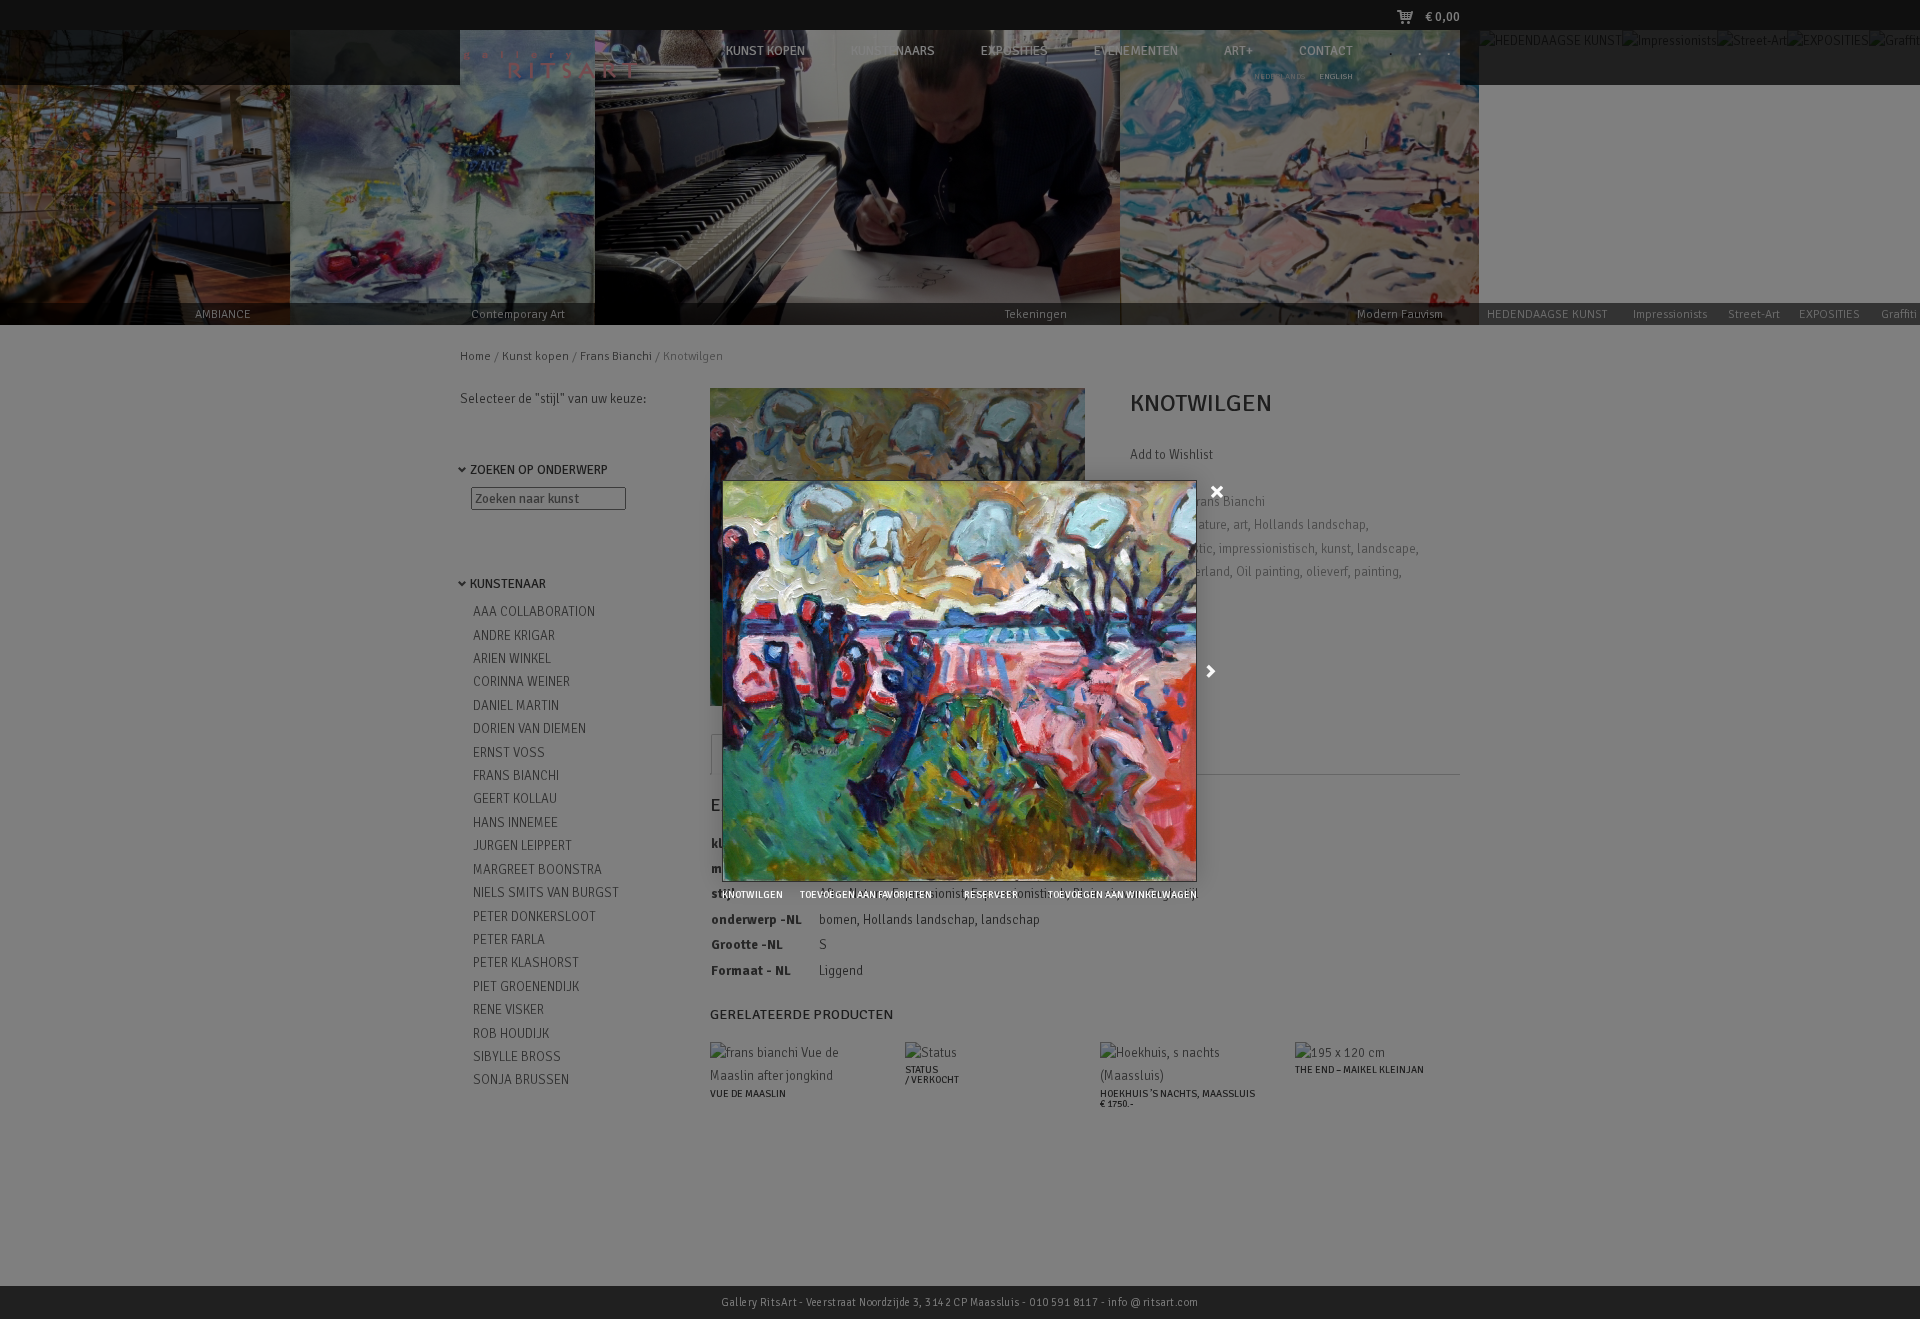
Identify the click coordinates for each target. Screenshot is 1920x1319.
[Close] (1219, 490)
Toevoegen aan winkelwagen (1121, 895)
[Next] (1210, 672)
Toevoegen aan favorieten (865, 895)
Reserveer (990, 895)
